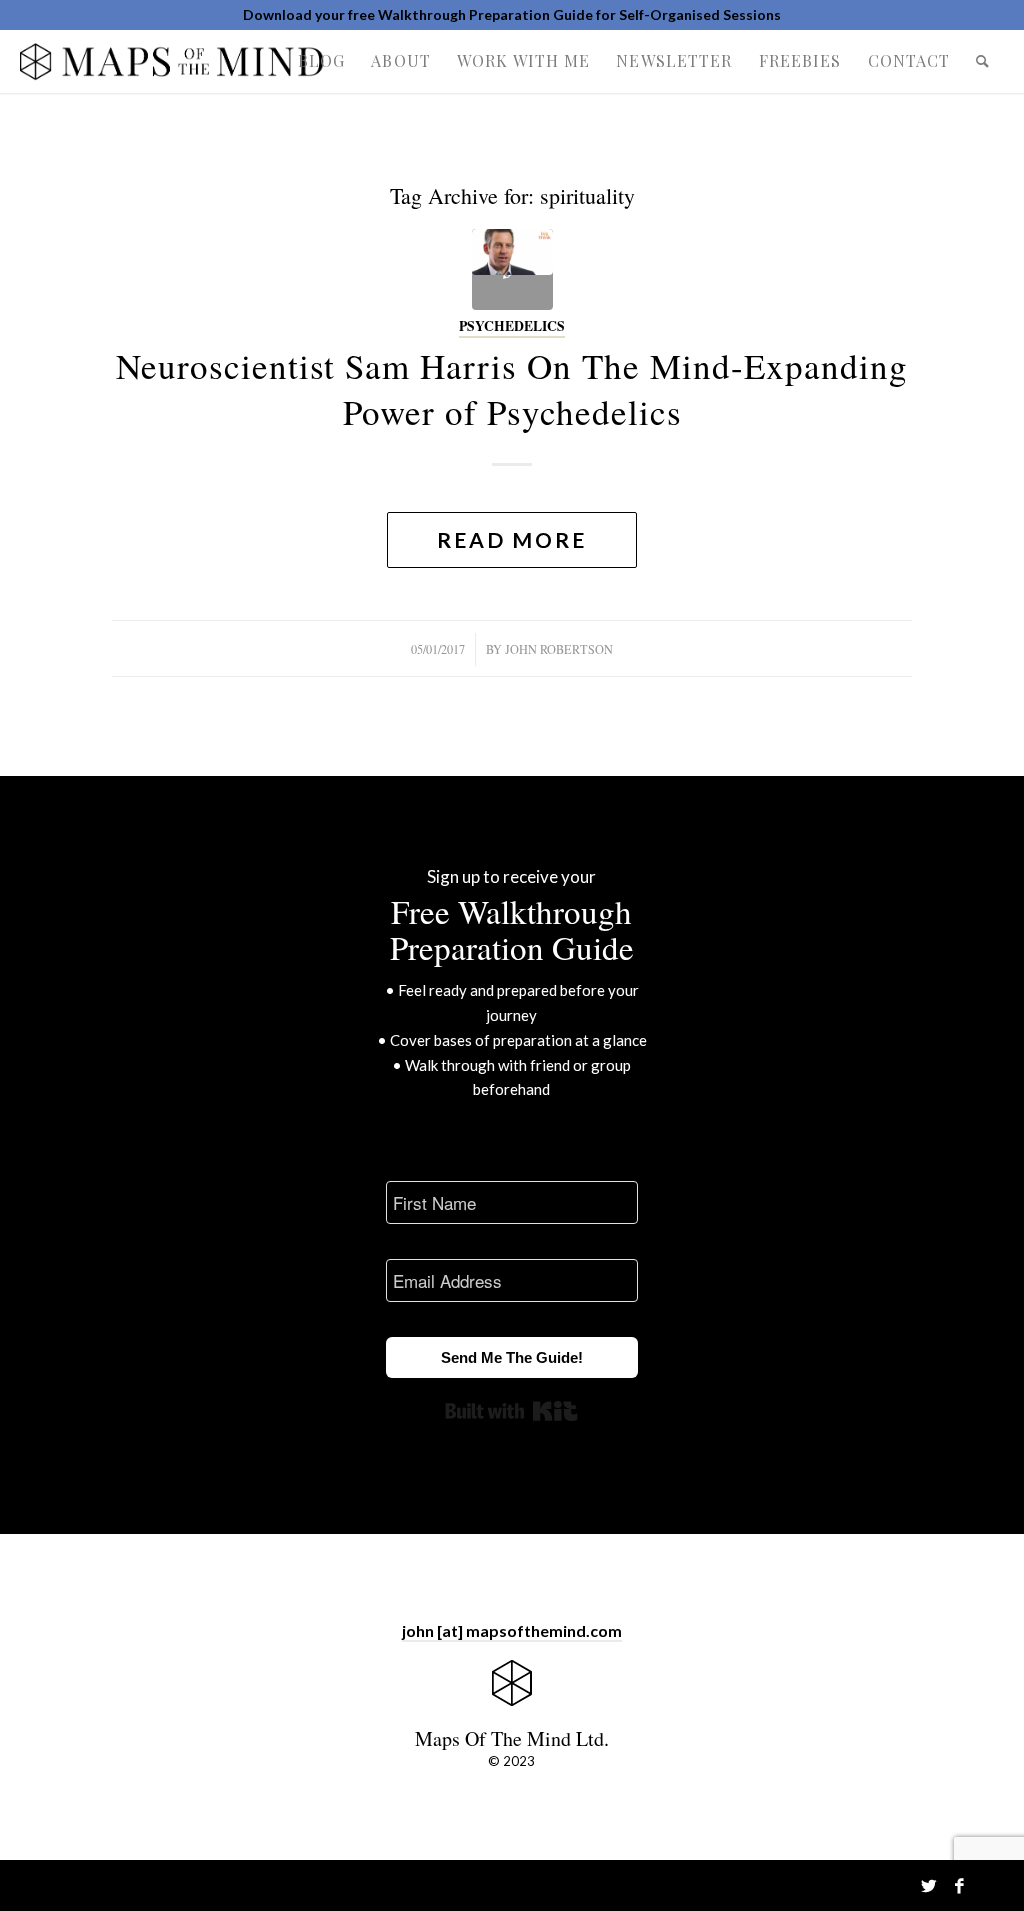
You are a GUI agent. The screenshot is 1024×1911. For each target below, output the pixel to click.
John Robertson (559, 649)
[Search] (983, 61)
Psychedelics (512, 326)
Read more (512, 539)
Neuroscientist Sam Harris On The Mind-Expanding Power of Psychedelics (512, 388)
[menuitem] (321, 61)
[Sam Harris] (512, 269)
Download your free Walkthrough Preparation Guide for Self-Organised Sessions (512, 14)
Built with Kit (511, 1411)
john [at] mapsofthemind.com (512, 1630)
